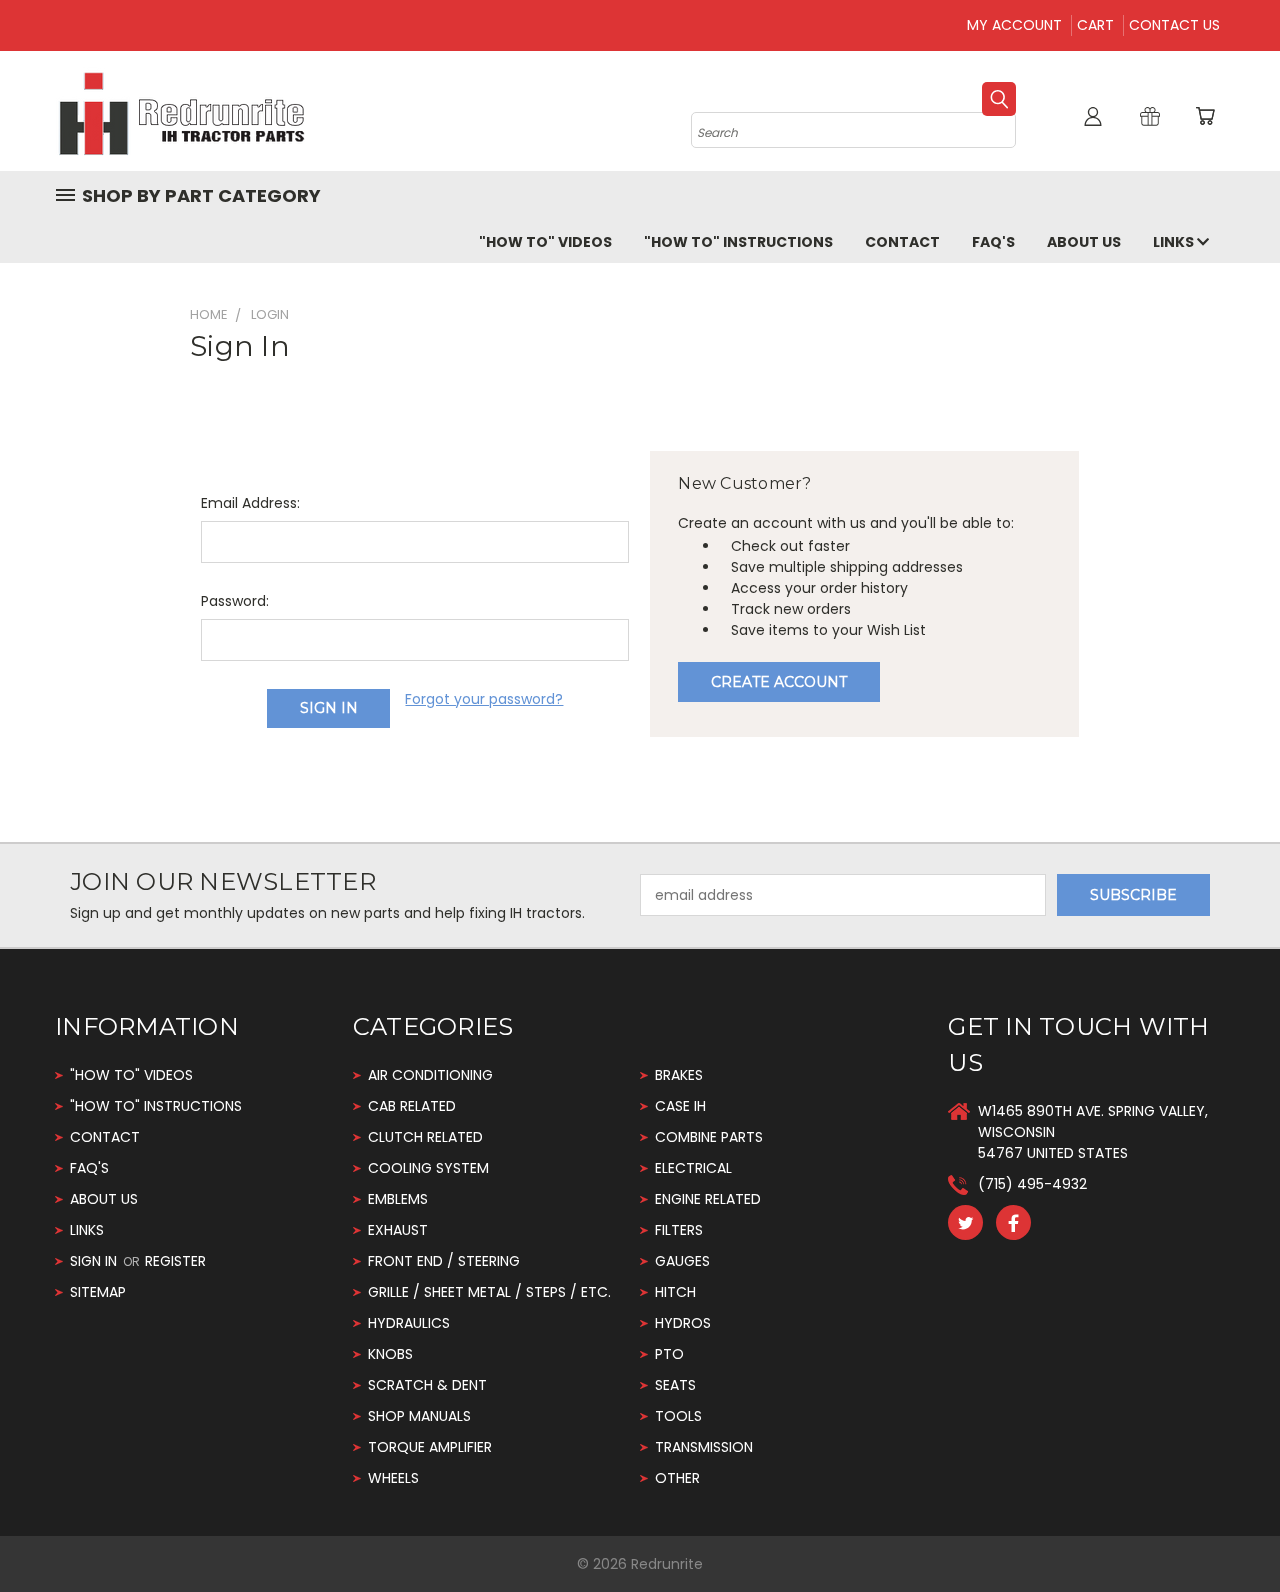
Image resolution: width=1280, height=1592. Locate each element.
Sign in (95, 1261)
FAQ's (993, 242)
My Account (1014, 25)
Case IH (680, 1106)
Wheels (393, 1478)
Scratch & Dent (427, 1385)
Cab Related (412, 1106)
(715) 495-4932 (1032, 1184)
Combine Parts (709, 1137)
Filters (679, 1230)
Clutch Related (425, 1137)
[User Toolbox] (1093, 116)
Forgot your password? (484, 699)
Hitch (675, 1292)
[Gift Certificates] (1150, 116)
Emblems (398, 1199)
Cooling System (428, 1168)
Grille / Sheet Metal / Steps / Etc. (489, 1292)
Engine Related (708, 1199)
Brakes (679, 1075)
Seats (675, 1385)
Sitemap (98, 1292)
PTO (669, 1354)
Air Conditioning (430, 1075)
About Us (1084, 242)
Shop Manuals (419, 1416)
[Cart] (1205, 116)
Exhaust (398, 1230)
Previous (1227, 1529)
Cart (1095, 25)
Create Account (779, 682)
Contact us (1174, 25)
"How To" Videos (545, 242)
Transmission (704, 1447)
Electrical (693, 1168)
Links (1175, 242)
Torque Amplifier (430, 1447)
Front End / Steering (444, 1261)
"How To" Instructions (738, 242)
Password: (235, 601)
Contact (902, 242)
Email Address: (250, 503)
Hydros (683, 1323)
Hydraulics (409, 1323)
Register (175, 1261)
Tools (678, 1416)
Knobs (390, 1354)
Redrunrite (667, 1564)
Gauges (682, 1261)
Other (677, 1478)
